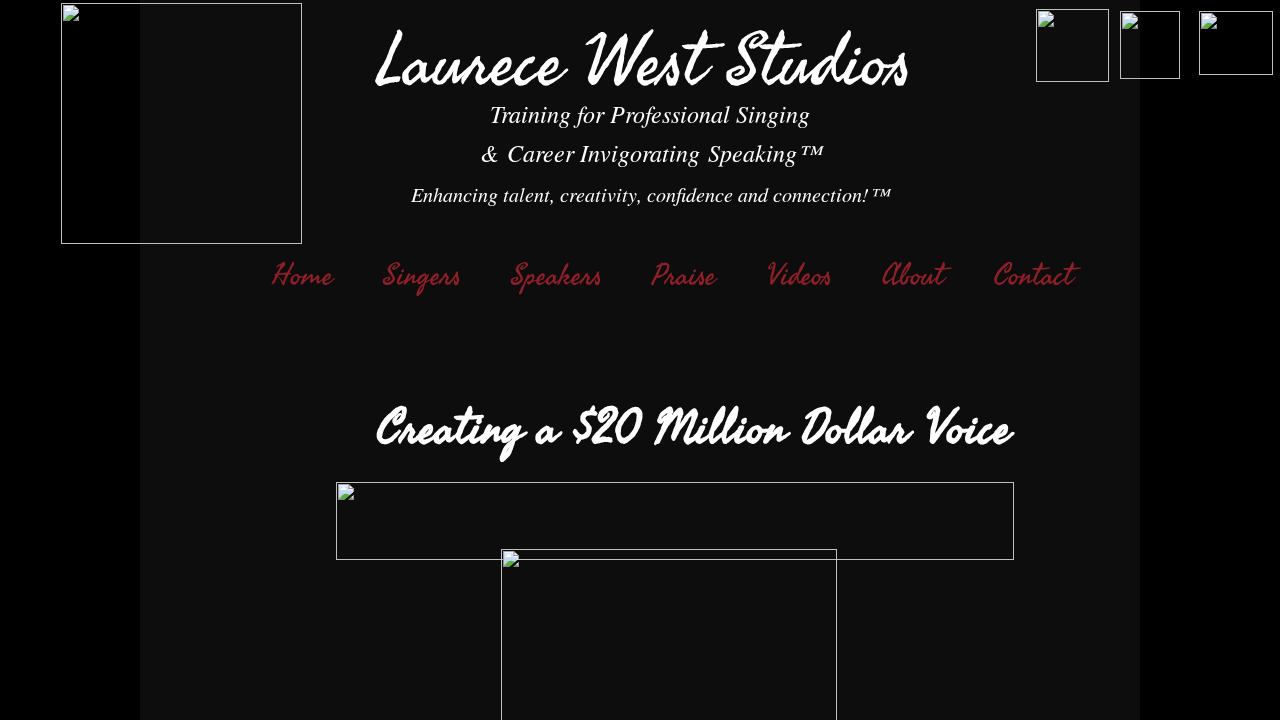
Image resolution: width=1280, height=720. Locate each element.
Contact (1033, 276)
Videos (799, 276)
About (913, 276)
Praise (684, 276)
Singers (422, 276)
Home (302, 276)
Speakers (556, 276)
